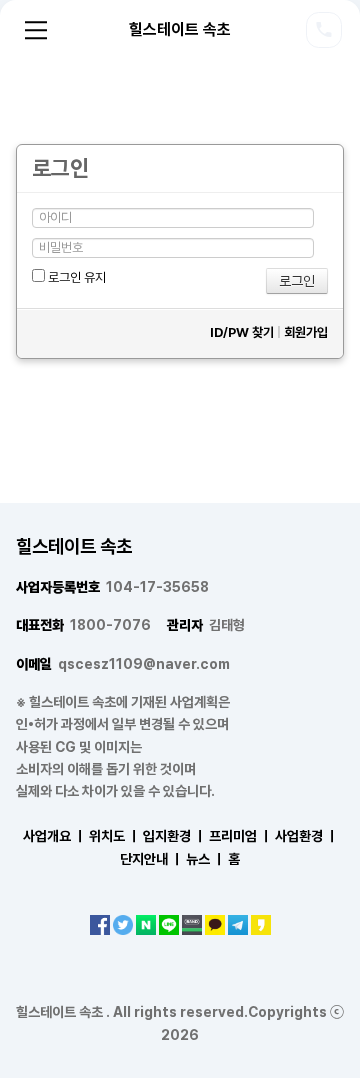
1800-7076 (83, 625)
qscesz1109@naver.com (123, 664)
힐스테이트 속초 (180, 29)
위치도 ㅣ (114, 836)
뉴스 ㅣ (205, 859)
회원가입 (306, 332)
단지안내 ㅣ (151, 859)
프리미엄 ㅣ (240, 836)
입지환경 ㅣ (174, 836)
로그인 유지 (75, 277)
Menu (36, 30)
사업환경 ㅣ (306, 836)
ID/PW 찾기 (242, 332)
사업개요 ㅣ (54, 836)
